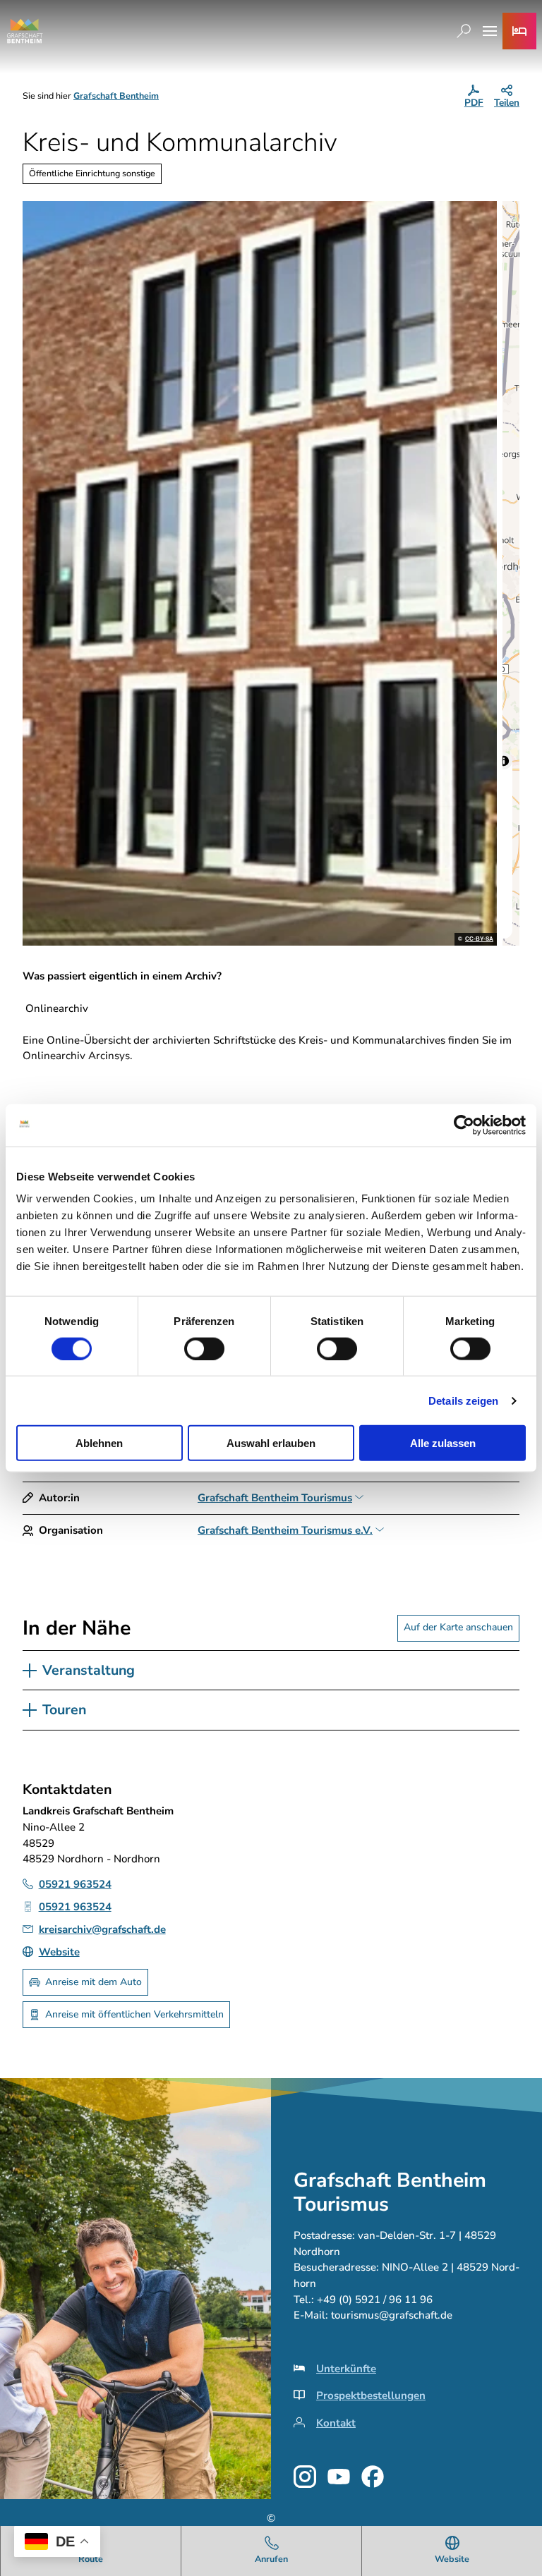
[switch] (204, 1348)
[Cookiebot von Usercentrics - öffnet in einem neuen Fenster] (464, 1125)
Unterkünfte (346, 2369)
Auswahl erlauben (271, 1443)
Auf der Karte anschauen (458, 1627)
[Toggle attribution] (504, 761)
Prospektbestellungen (371, 2395)
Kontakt (336, 2423)
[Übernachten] (519, 31)
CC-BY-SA (479, 939)
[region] (511, 573)
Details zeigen (463, 1400)
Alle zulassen (443, 1443)
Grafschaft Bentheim (116, 96)
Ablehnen (99, 1443)
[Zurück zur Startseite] (25, 31)
